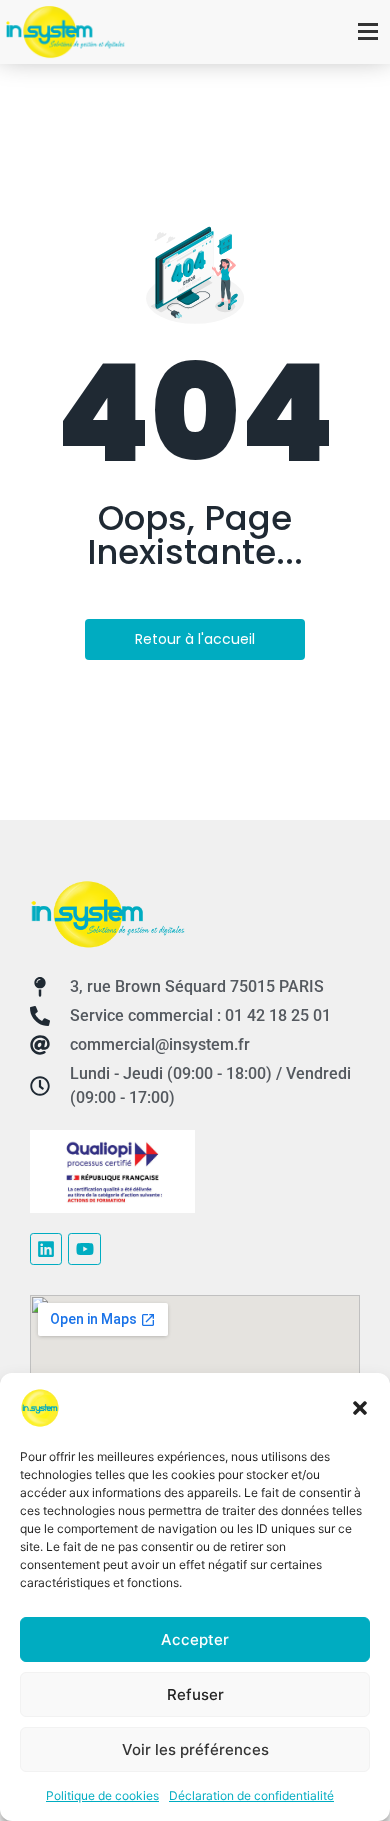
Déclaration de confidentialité (251, 1795)
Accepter (195, 1639)
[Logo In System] (107, 914)
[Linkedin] (46, 1249)
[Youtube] (84, 1249)
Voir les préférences (195, 1749)
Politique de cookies (102, 1795)
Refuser (195, 1694)
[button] (360, 1408)
